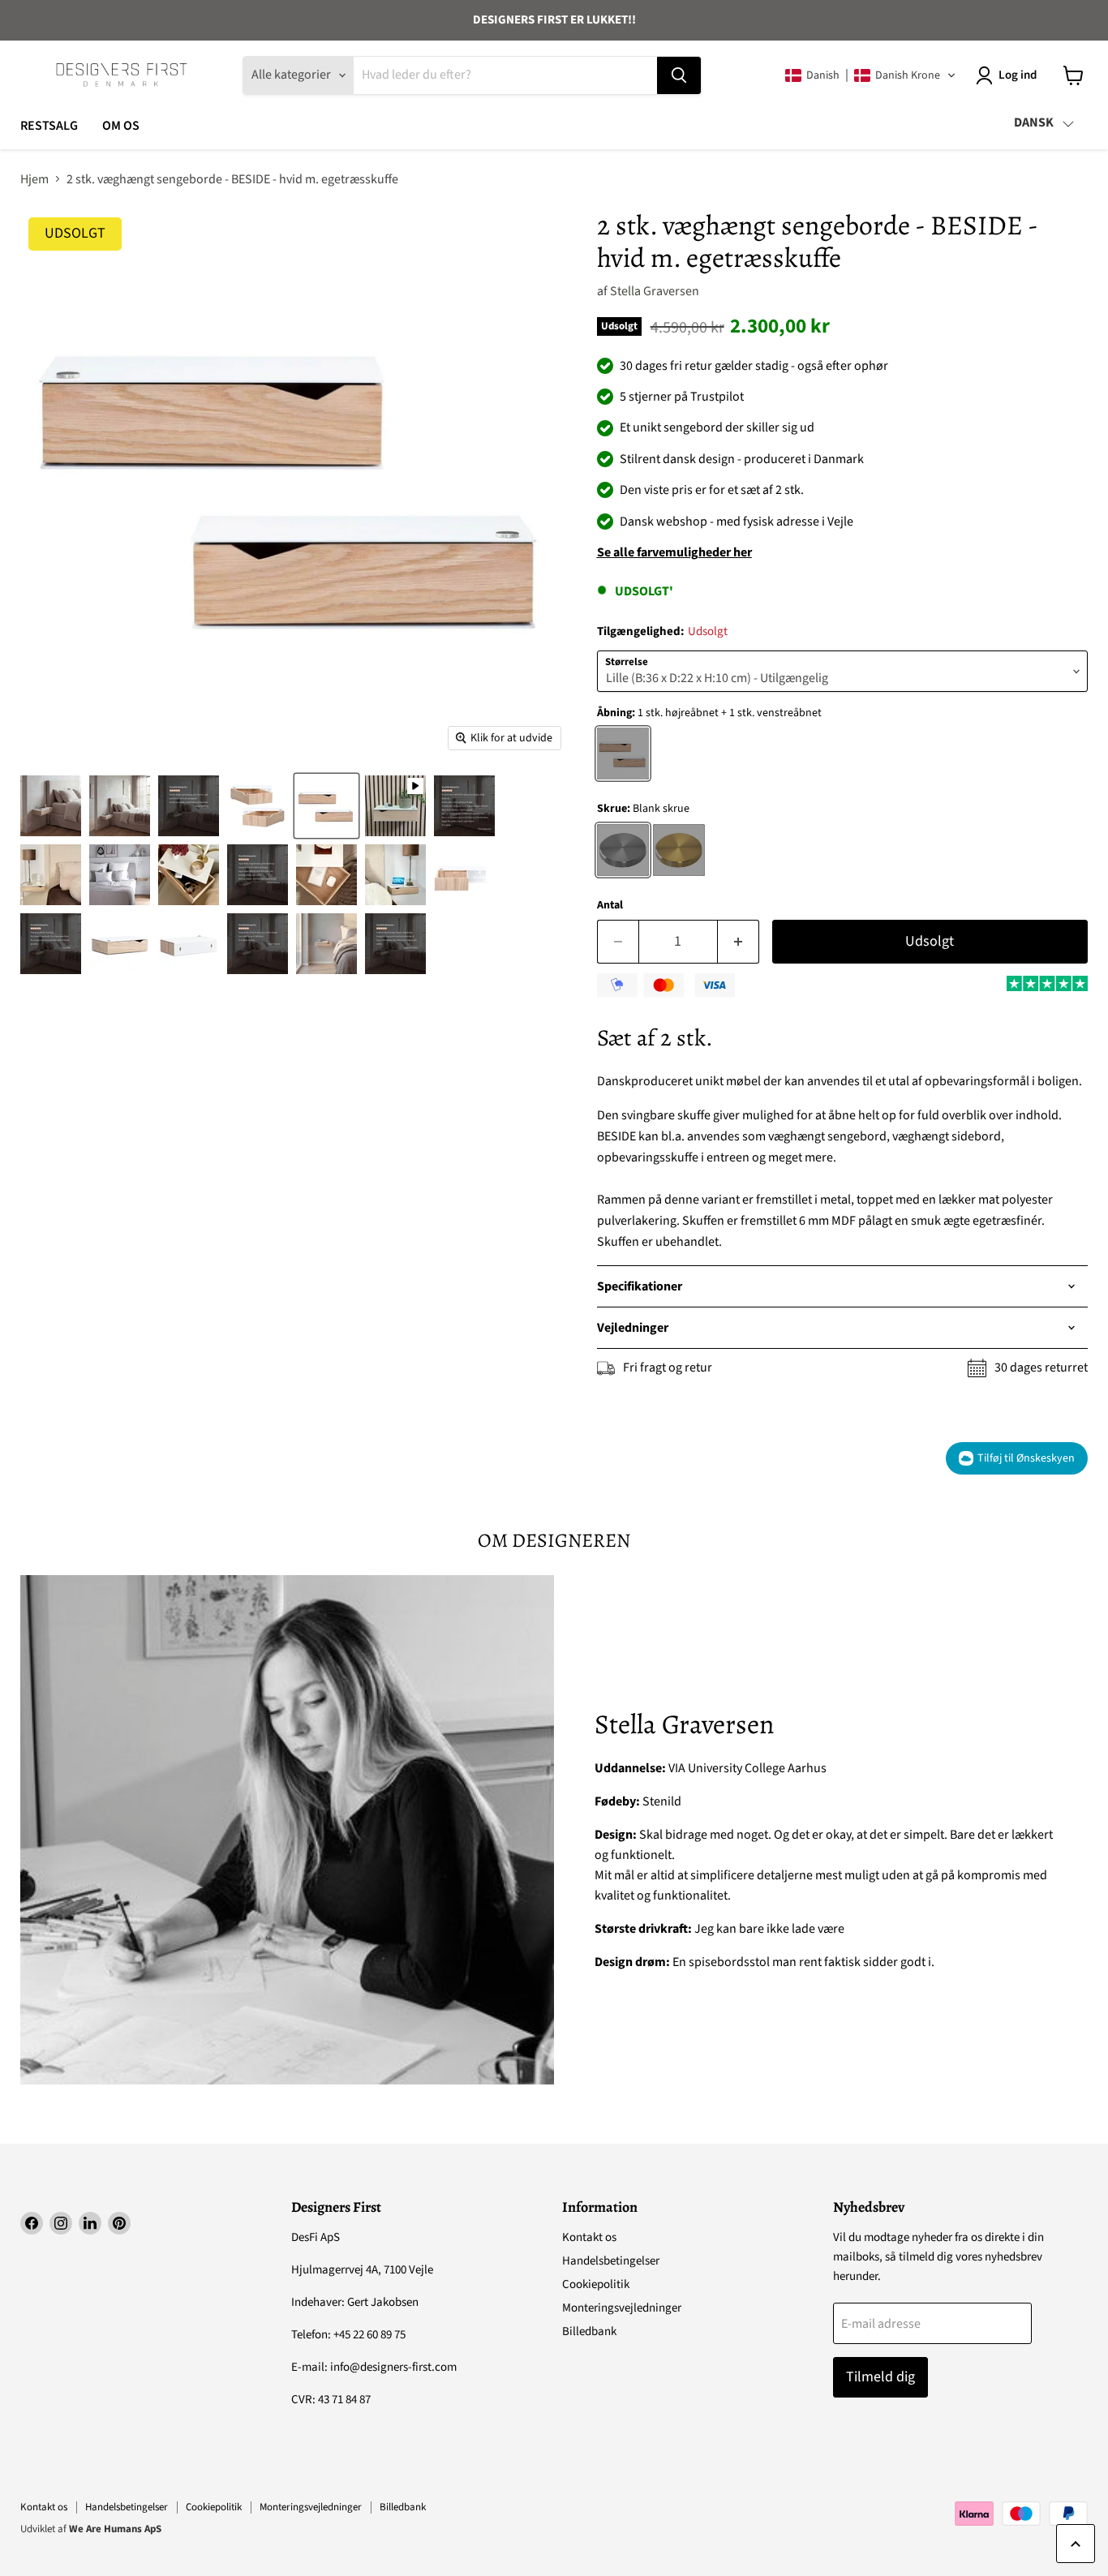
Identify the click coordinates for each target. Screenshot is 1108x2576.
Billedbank (589, 2331)
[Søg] (679, 75)
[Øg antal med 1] (739, 942)
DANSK (1034, 122)
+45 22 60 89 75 (369, 2335)
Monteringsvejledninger (622, 2308)
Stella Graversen (655, 291)
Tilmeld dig (880, 2377)
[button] (871, 75)
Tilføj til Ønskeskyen (1026, 1458)
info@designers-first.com (393, 2367)
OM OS (121, 126)
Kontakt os (589, 2237)
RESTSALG (49, 126)
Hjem (34, 179)
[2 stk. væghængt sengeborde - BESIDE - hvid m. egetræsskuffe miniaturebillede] (51, 806)
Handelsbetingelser (611, 2261)
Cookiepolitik (596, 2284)
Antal (610, 905)
